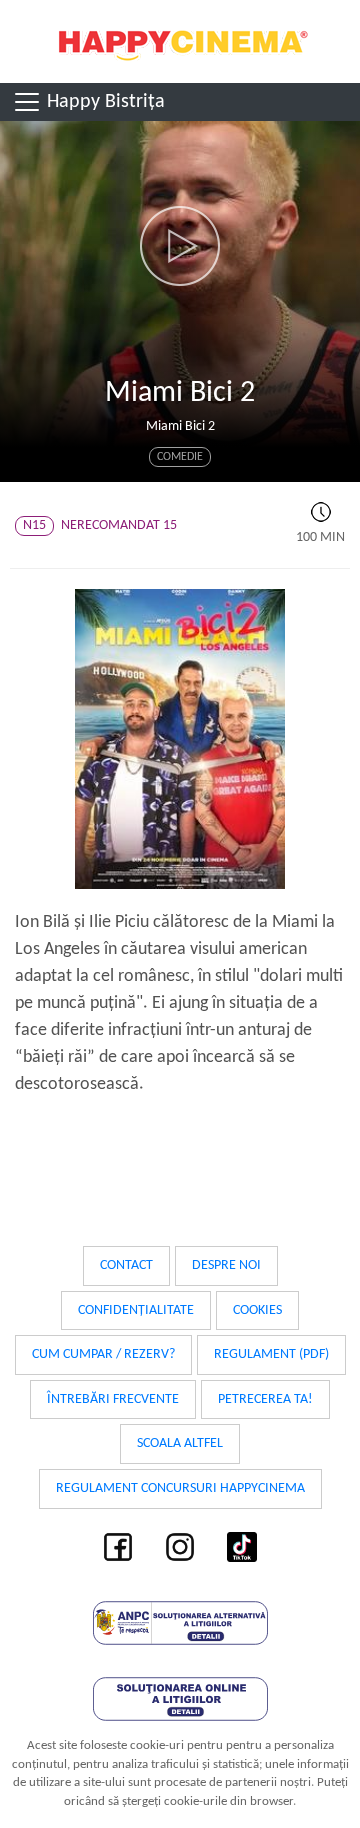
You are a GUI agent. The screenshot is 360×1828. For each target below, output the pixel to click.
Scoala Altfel (180, 1443)
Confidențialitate (136, 1310)
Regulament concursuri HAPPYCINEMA (180, 1488)
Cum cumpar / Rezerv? (103, 1354)
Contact (126, 1265)
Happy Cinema (180, 41)
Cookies (257, 1310)
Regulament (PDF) (271, 1354)
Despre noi (226, 1265)
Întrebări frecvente (113, 1399)
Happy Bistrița (103, 102)
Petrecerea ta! (265, 1399)
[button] (180, 246)
